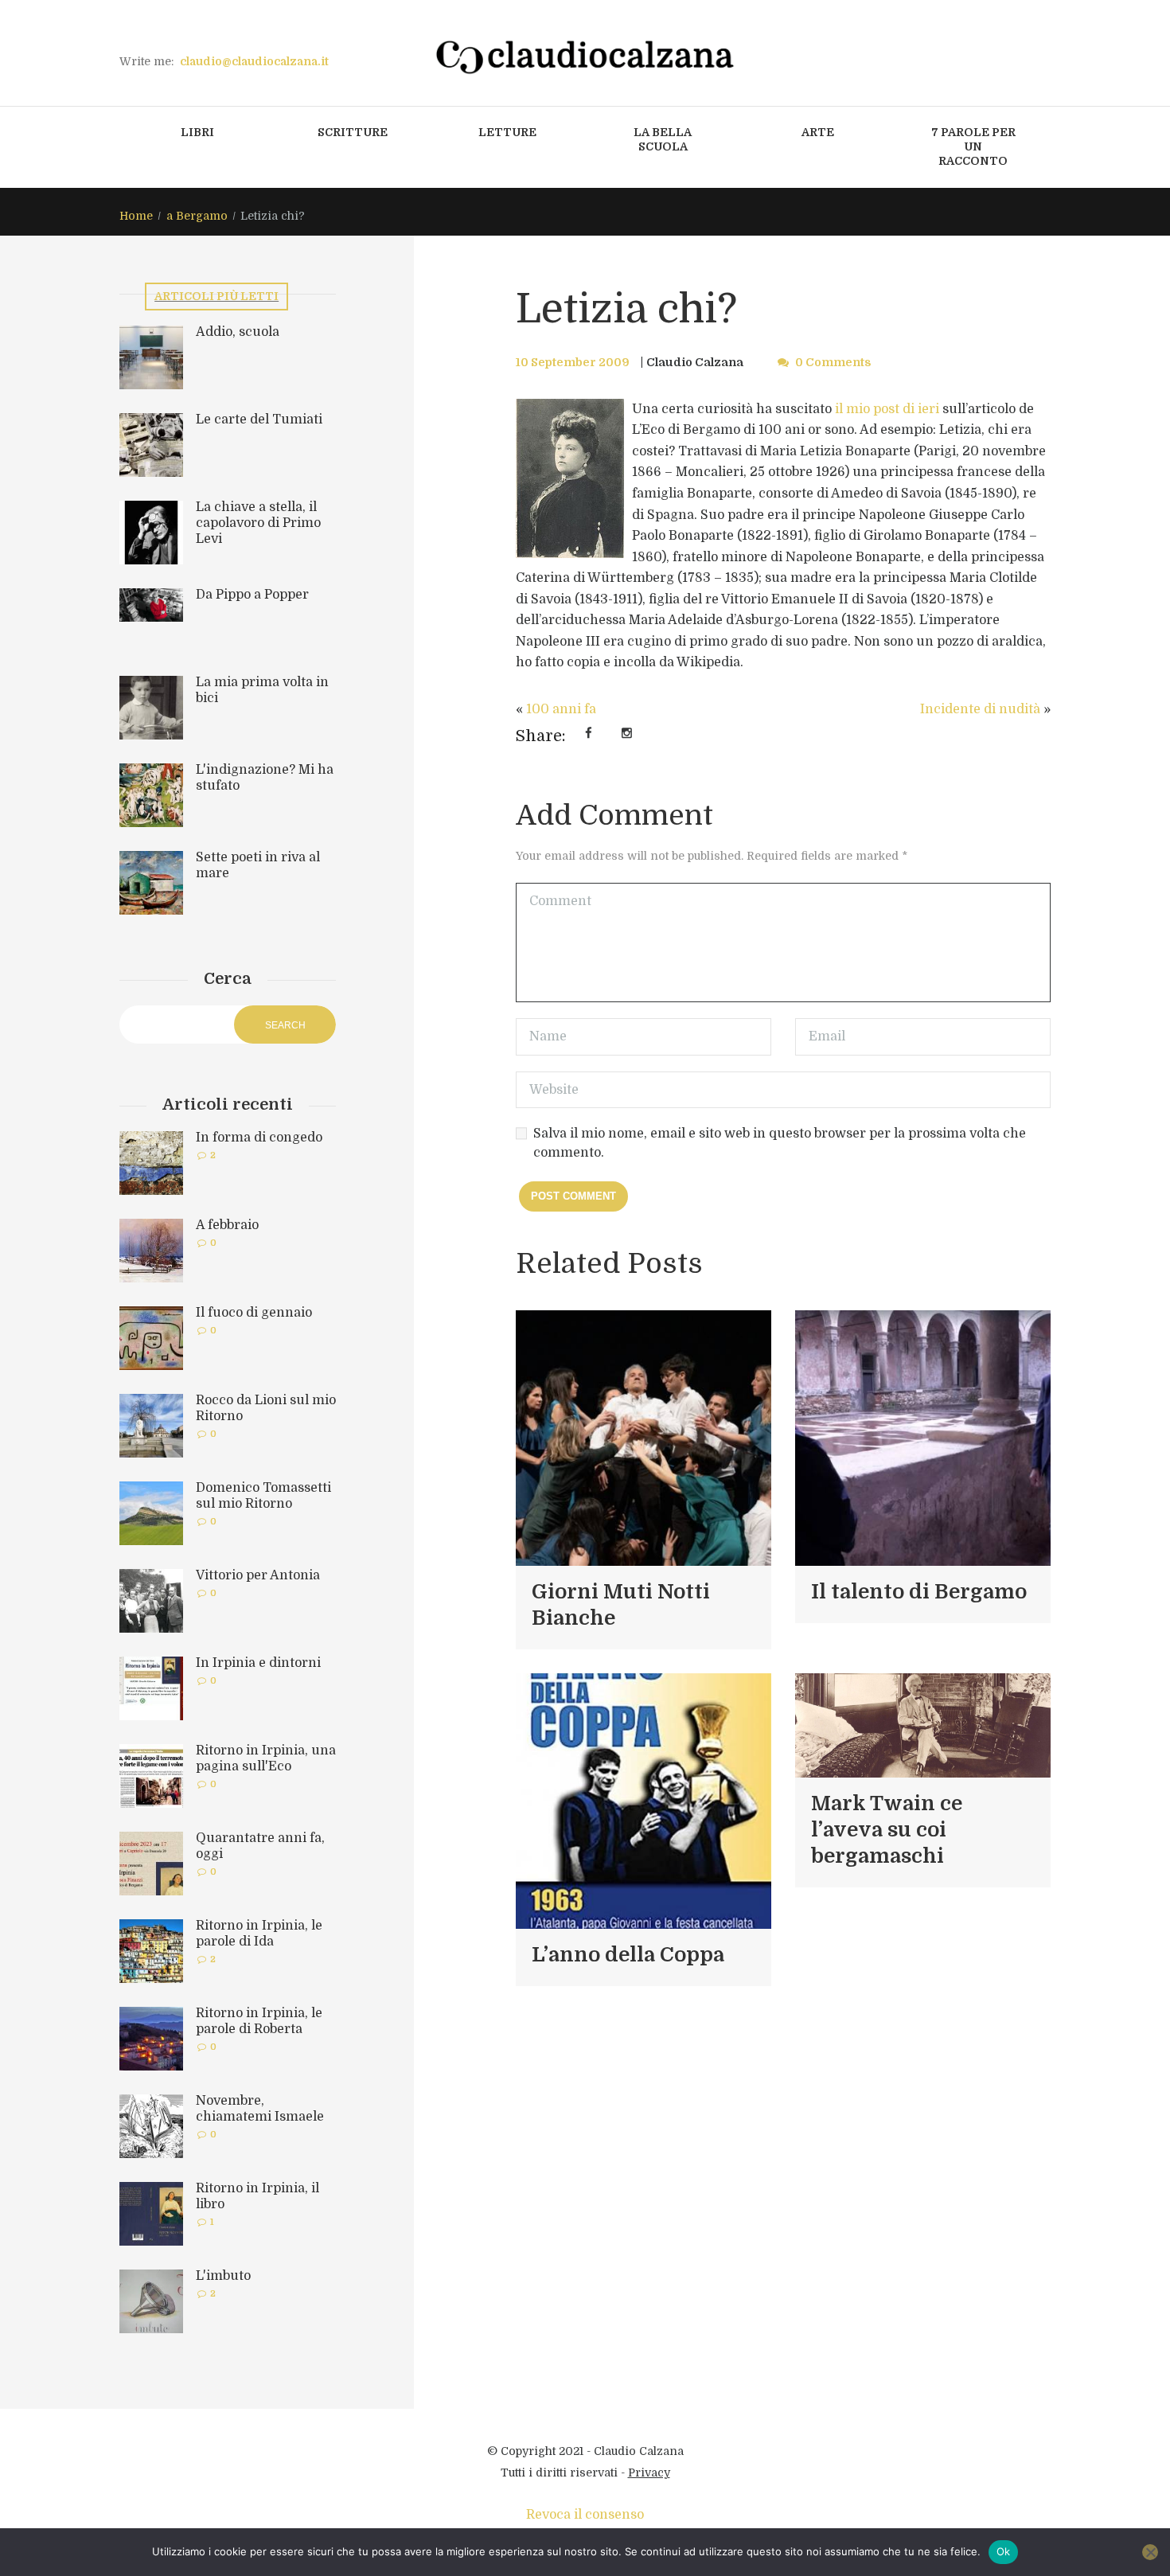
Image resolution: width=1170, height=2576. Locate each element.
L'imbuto (223, 2276)
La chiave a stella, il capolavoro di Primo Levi (258, 523)
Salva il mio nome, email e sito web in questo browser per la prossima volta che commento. (780, 1143)
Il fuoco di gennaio (254, 1313)
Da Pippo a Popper (252, 595)
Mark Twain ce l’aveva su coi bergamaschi (887, 1830)
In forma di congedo (259, 1138)
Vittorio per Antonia (258, 1575)
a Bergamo (197, 216)
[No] (1150, 2552)
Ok (1004, 2551)
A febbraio (227, 1225)
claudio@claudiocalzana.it (254, 61)
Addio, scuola (238, 332)
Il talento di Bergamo (919, 1592)
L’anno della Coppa (628, 1955)
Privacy (649, 2473)
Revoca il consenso (585, 2515)
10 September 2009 (573, 362)
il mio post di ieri (887, 409)
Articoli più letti (216, 296)
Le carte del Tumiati (259, 420)
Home (136, 216)
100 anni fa (561, 709)
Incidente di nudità (980, 709)
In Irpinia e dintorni (258, 1663)
